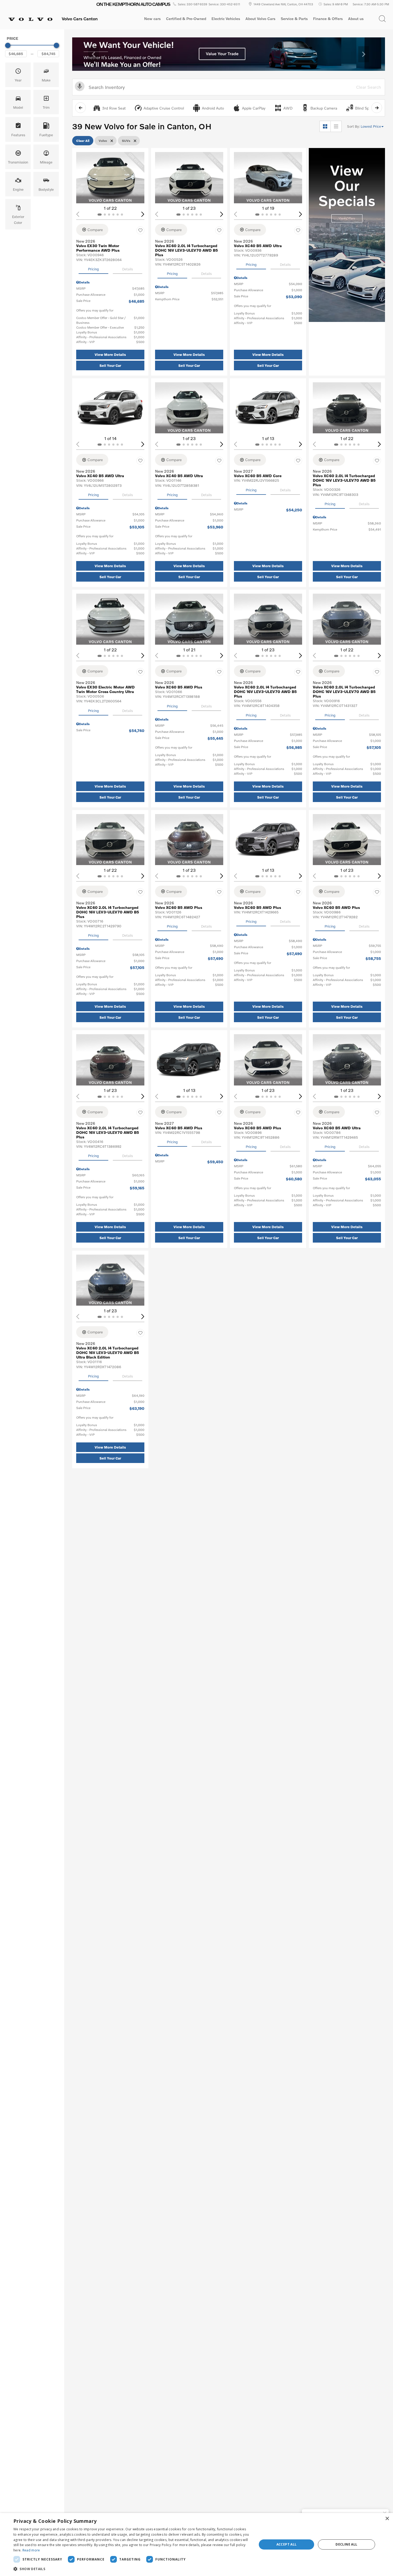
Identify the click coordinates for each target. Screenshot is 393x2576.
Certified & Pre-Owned (186, 19)
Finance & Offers (328, 19)
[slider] (8, 45)
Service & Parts (294, 19)
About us (356, 19)
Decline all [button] (346, 2544)
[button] (382, 19)
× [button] (387, 2519)
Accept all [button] (287, 2544)
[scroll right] (377, 108)
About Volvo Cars (260, 20)
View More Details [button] (110, 355)
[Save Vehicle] (140, 231)
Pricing (93, 269)
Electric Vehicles (226, 19)
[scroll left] (80, 108)
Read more (31, 2550)
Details (128, 269)
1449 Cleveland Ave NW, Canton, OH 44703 (283, 4)
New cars (152, 19)
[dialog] (196, 2544)
